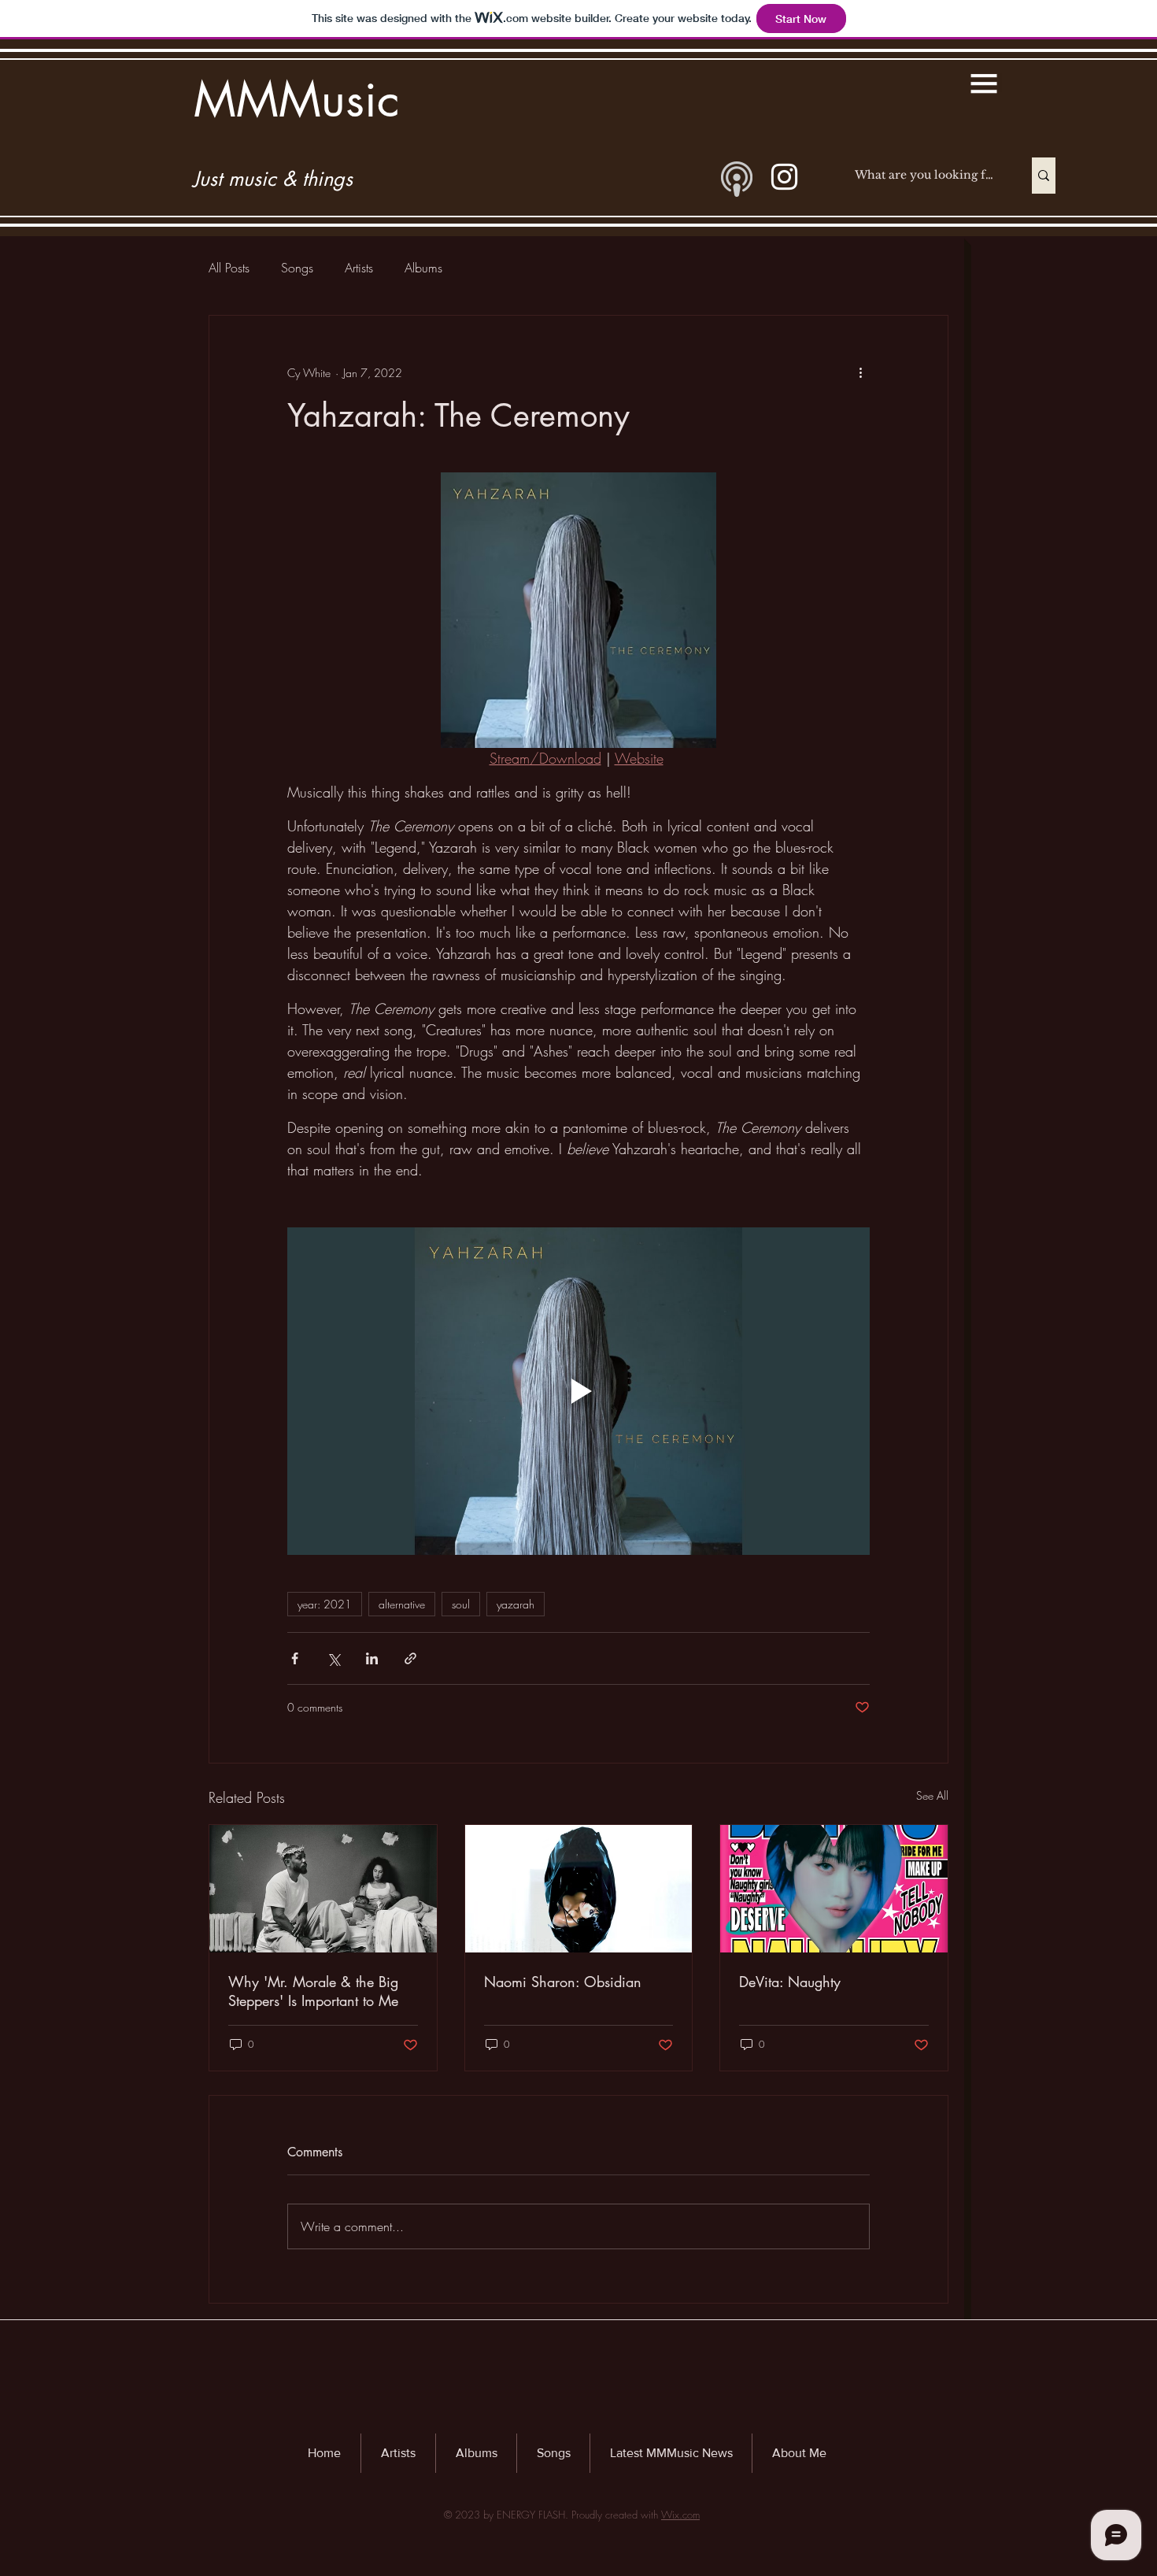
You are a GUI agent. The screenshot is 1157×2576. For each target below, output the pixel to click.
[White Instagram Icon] (784, 177)
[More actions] (860, 372)
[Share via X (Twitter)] (333, 1658)
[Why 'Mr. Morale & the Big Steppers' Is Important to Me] (323, 1889)
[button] (984, 83)
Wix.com (680, 2515)
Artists (359, 268)
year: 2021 (325, 1604)
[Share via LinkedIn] (372, 1658)
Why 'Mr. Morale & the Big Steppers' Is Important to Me (313, 1991)
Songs (297, 268)
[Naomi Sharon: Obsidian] (579, 1889)
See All (932, 1795)
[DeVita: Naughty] (834, 1889)
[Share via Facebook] (295, 1658)
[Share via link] (410, 1658)
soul (461, 1604)
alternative (402, 1604)
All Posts (229, 268)
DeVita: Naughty (790, 1982)
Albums (423, 268)
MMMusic (297, 100)
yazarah (516, 1604)
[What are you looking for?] (1044, 176)
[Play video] (578, 1391)
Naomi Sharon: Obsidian (563, 1982)
